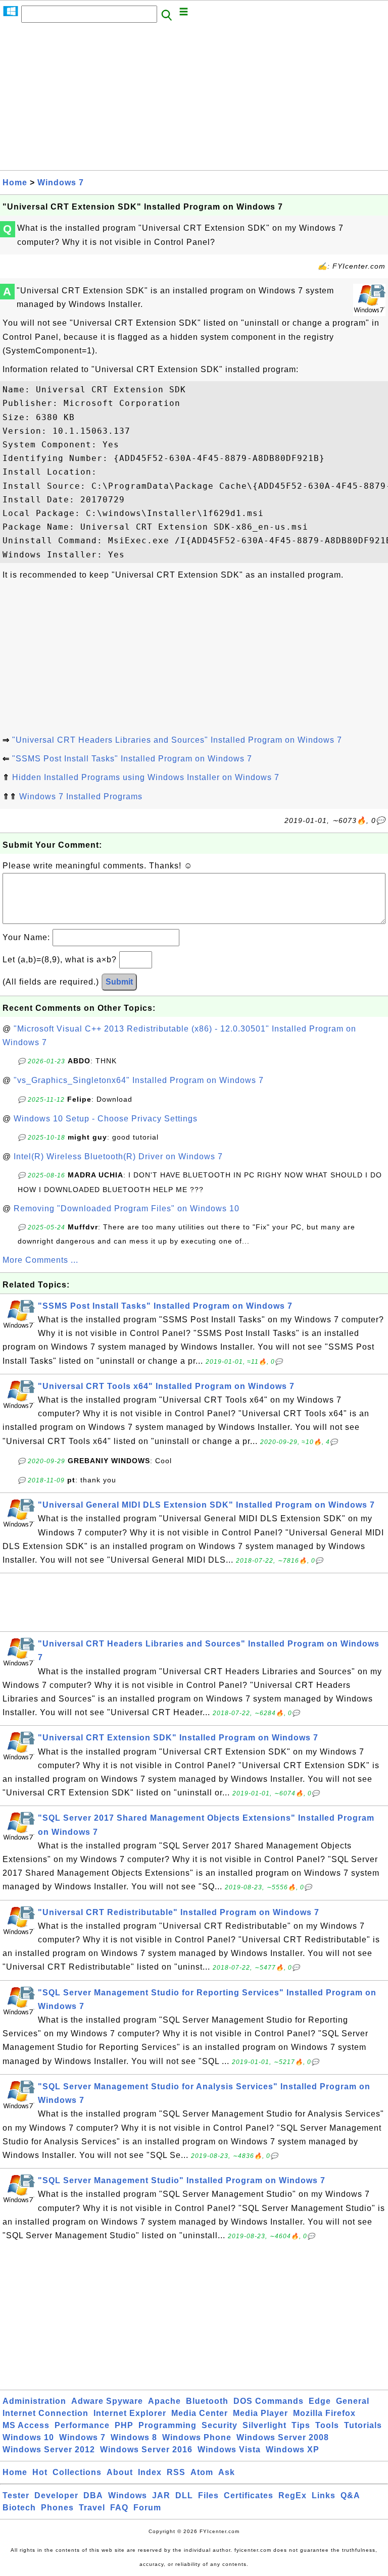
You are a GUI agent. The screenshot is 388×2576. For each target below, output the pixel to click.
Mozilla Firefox (324, 2413)
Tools (327, 2425)
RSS (176, 2472)
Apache (164, 2401)
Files (208, 2495)
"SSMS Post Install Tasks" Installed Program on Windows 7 (132, 759)
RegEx (293, 2495)
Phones (57, 2508)
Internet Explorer (130, 2413)
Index (150, 2472)
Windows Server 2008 (283, 2437)
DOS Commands (269, 2401)
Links (324, 2495)
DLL (184, 2495)
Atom (202, 2472)
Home (15, 183)
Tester (16, 2495)
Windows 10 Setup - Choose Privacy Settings (106, 1119)
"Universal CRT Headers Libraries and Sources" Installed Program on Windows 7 (177, 740)
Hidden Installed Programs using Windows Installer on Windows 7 (146, 777)
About (120, 2472)
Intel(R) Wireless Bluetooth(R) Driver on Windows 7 (118, 1156)
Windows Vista (229, 2450)
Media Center (200, 2413)
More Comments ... (40, 1260)
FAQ (119, 2508)
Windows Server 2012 (49, 2450)
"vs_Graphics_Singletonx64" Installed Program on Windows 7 (139, 1080)
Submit (119, 982)
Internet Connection (45, 2413)
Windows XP (293, 2450)
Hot (40, 2472)
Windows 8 (134, 2437)
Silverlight (264, 2425)
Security (220, 2425)
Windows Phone (197, 2437)
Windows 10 (28, 2437)
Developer (56, 2495)
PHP (124, 2425)
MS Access (26, 2425)
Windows (128, 2495)
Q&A (350, 2495)
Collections (77, 2472)
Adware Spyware (107, 2401)
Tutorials (363, 2425)
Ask (227, 2472)
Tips (301, 2425)
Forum (147, 2508)
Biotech (19, 2508)
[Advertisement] (194, 99)
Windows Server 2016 (146, 2450)
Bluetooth (207, 2401)
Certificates (249, 2495)
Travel (92, 2508)
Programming (167, 2425)
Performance (82, 2425)
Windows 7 (61, 183)
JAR (161, 2495)
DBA (93, 2495)
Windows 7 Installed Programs (81, 796)
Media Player (260, 2413)
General (353, 2401)
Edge (320, 2401)
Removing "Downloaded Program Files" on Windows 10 (127, 1208)
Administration (34, 2401)
